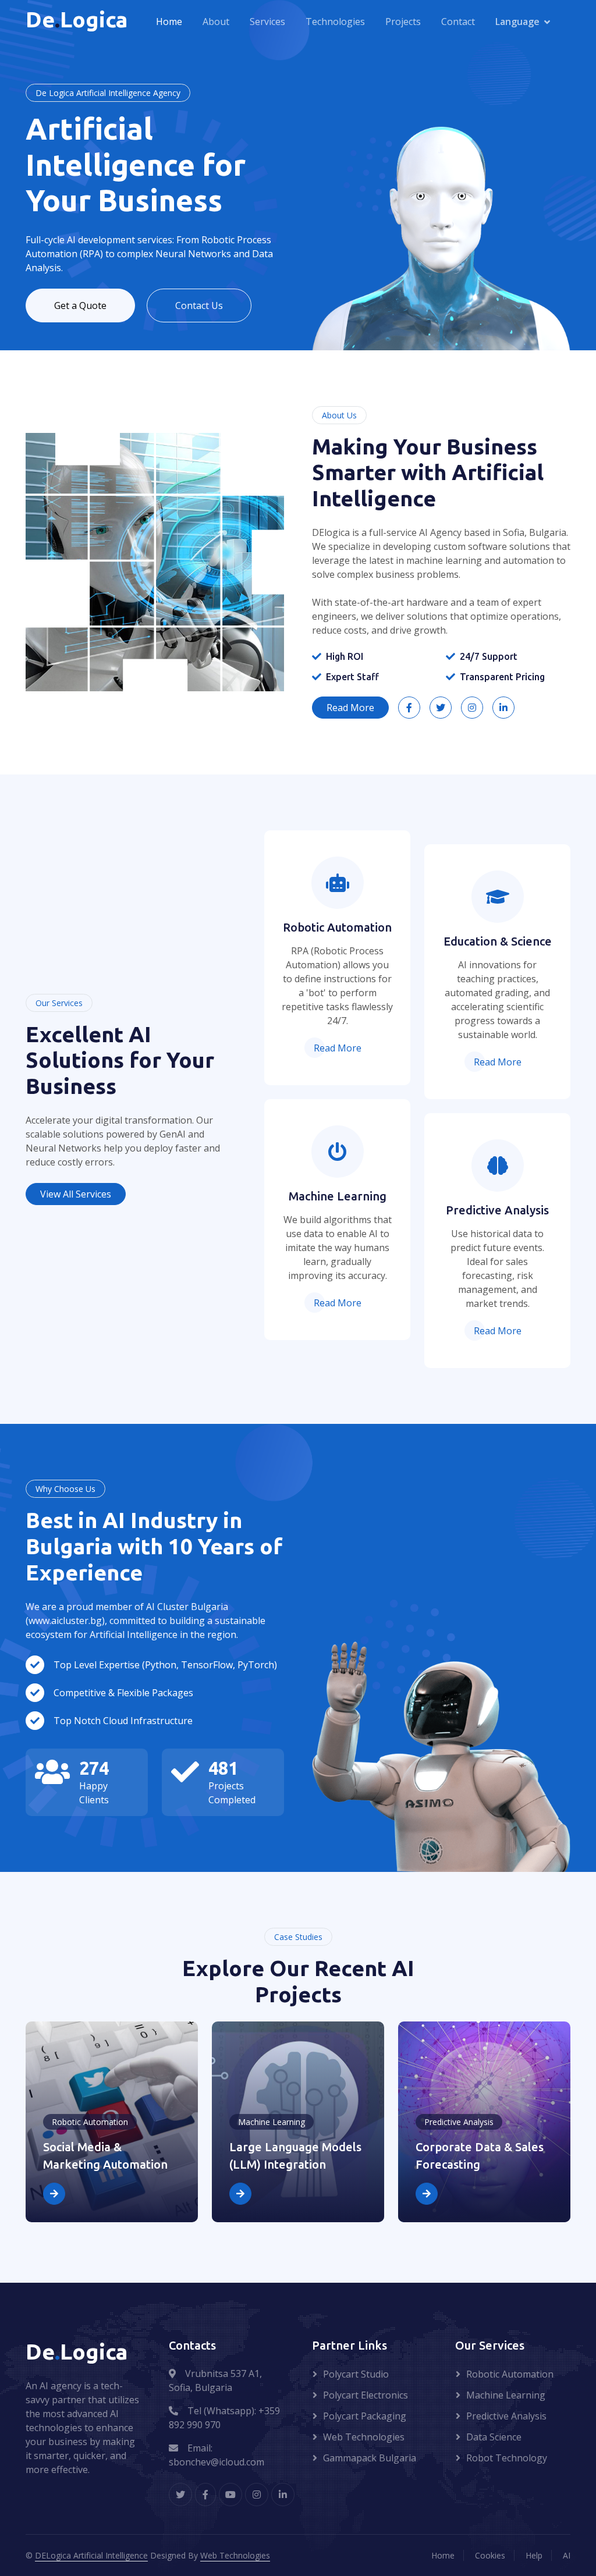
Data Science (494, 2437)
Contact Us (199, 305)
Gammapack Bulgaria (370, 2458)
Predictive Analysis (506, 2416)
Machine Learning (506, 2395)
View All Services (76, 1194)
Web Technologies (364, 2437)
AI (567, 2555)
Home (169, 22)
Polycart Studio (356, 2374)
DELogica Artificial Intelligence (91, 2555)
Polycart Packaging (365, 2416)
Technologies (335, 22)
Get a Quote (80, 305)
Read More (350, 708)
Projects (403, 22)
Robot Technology (507, 2458)
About (216, 22)
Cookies (490, 2555)
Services (267, 22)
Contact (458, 22)
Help (534, 2555)
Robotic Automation (510, 2374)
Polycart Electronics (366, 2395)
